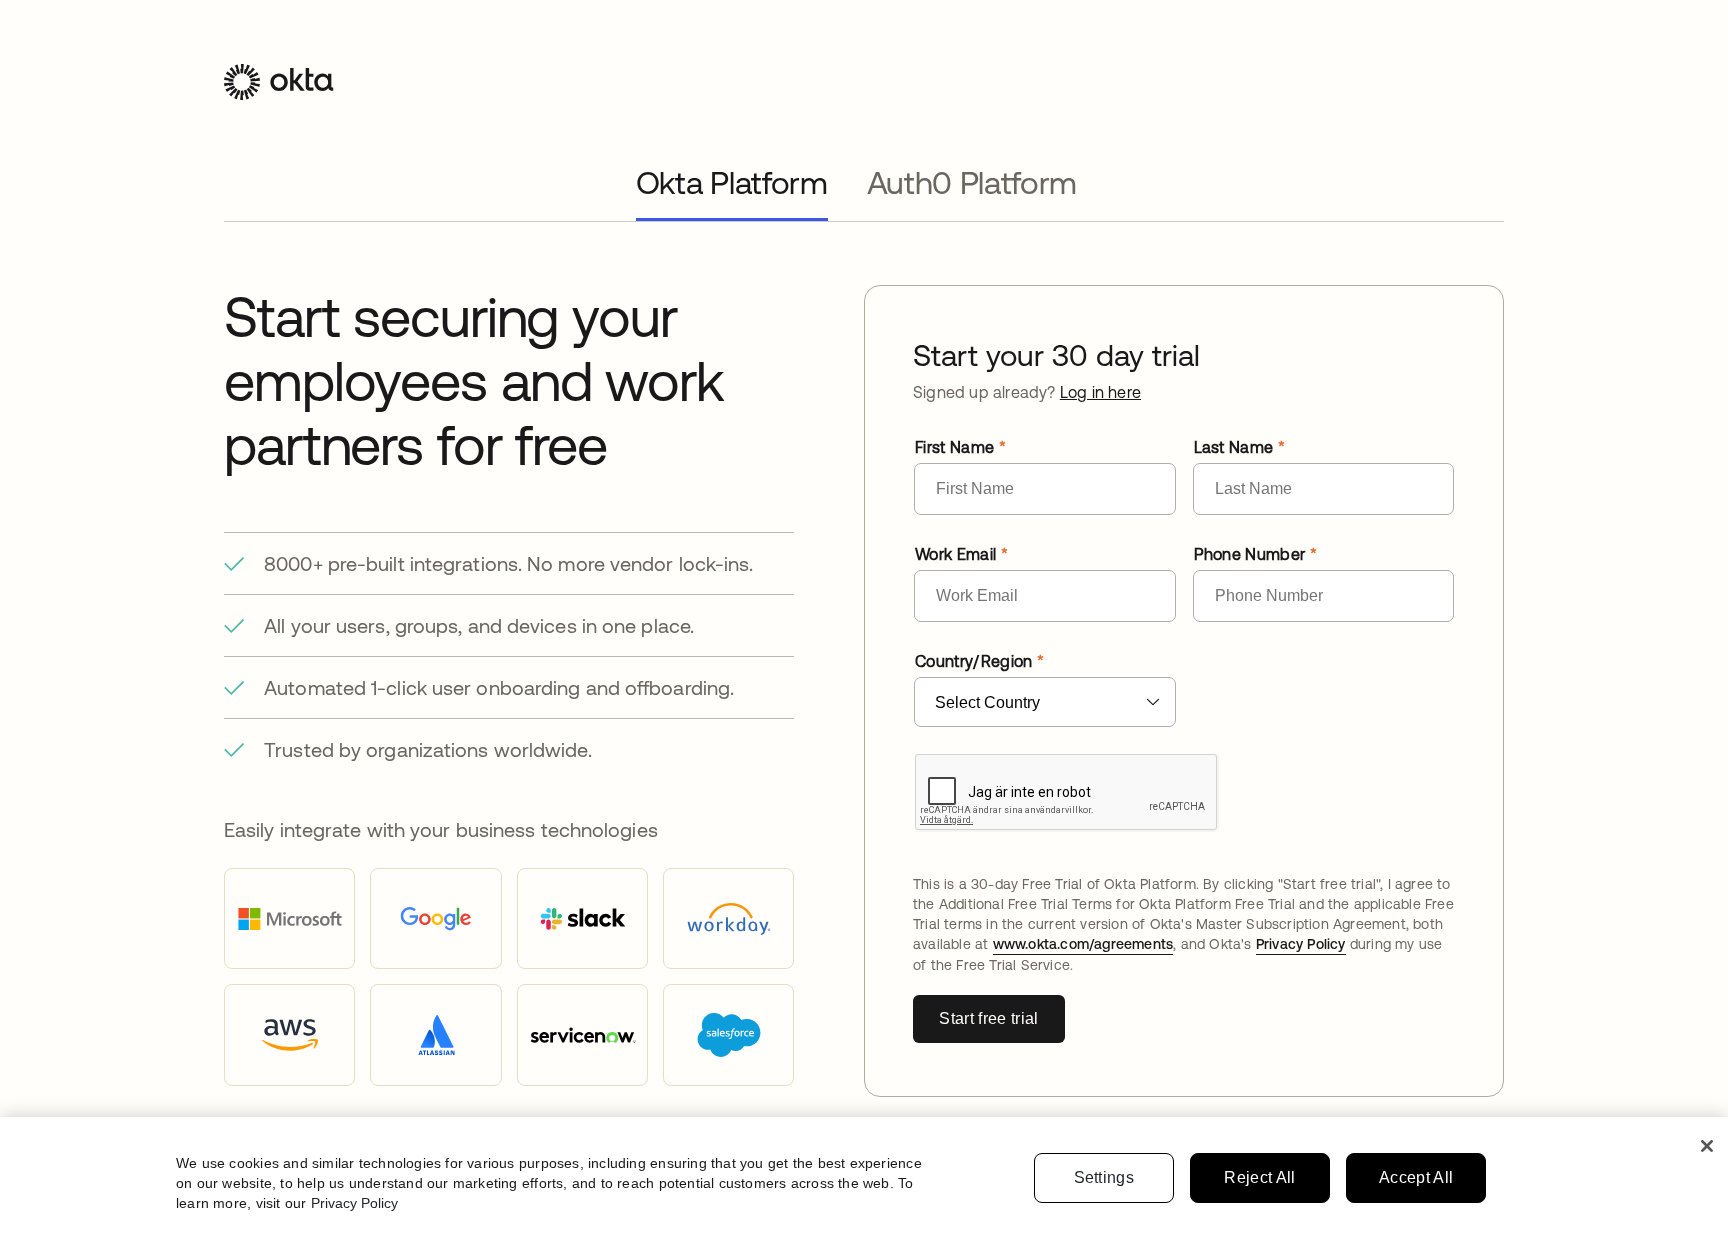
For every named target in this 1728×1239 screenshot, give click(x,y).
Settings (1104, 1177)
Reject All (1259, 1177)
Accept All (1416, 1177)
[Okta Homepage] (279, 96)
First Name (954, 447)
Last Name (1234, 447)
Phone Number (1250, 554)
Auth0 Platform (972, 182)
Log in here (1100, 392)
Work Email (955, 554)
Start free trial (988, 1018)
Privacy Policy (1301, 944)
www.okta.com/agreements (1083, 944)
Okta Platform (732, 182)
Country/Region (973, 661)
